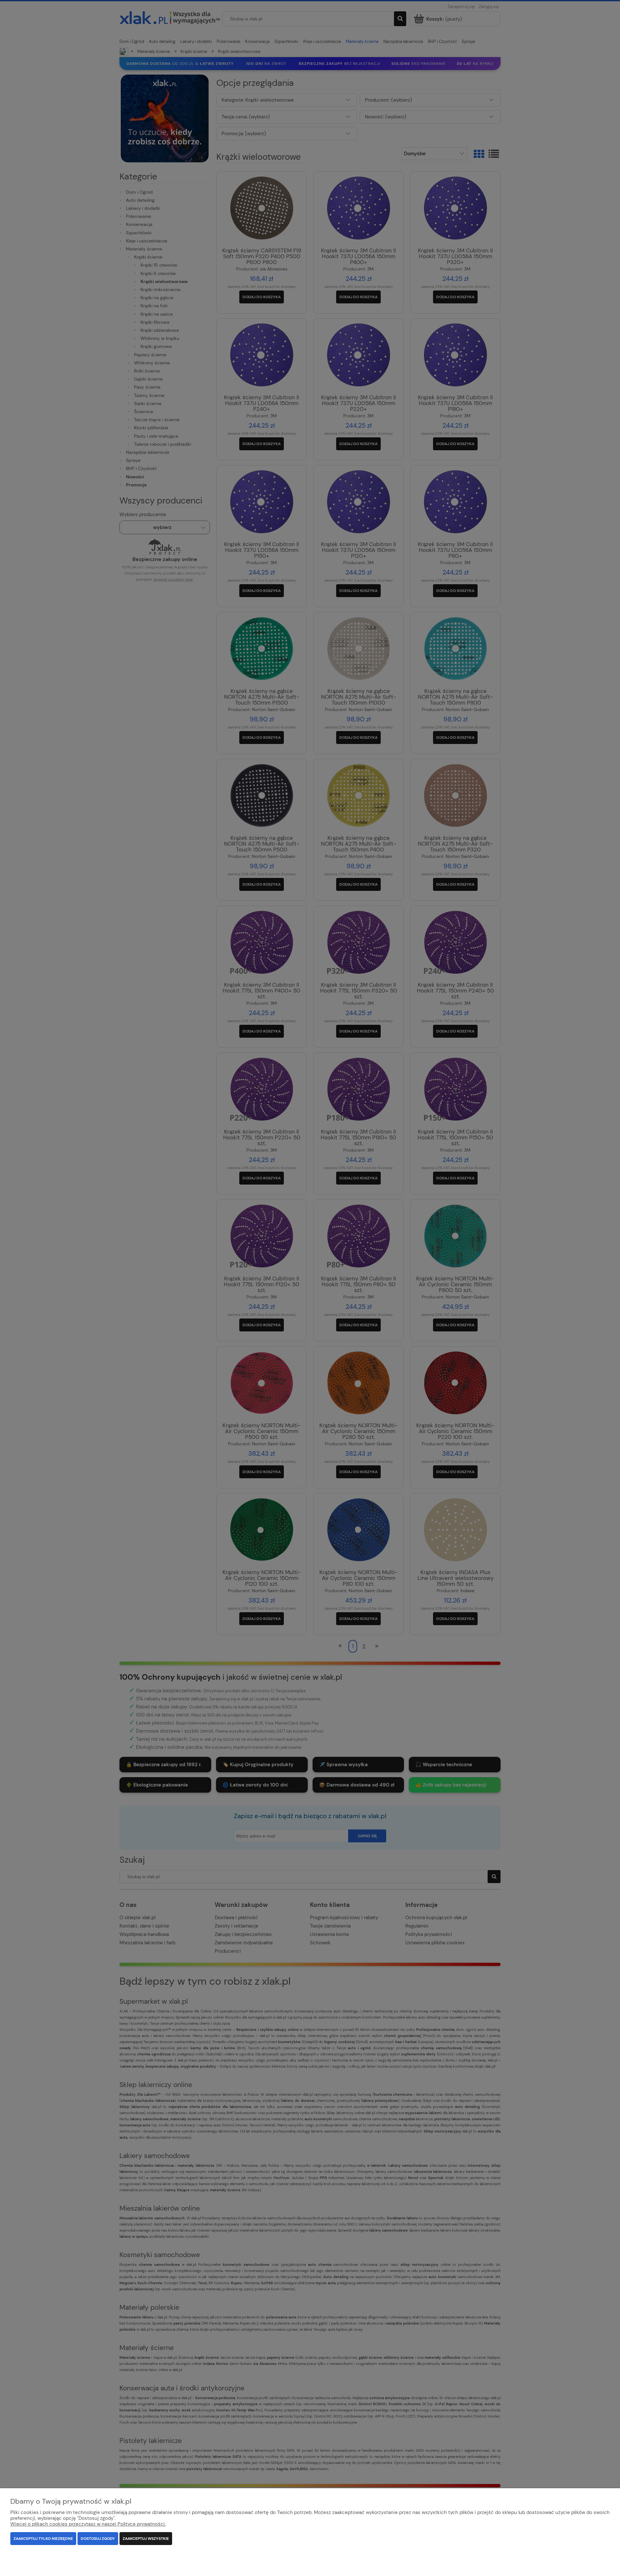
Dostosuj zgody (98, 2539)
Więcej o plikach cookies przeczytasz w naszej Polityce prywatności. (88, 2524)
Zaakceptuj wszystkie (146, 2539)
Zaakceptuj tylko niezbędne (43, 2539)
